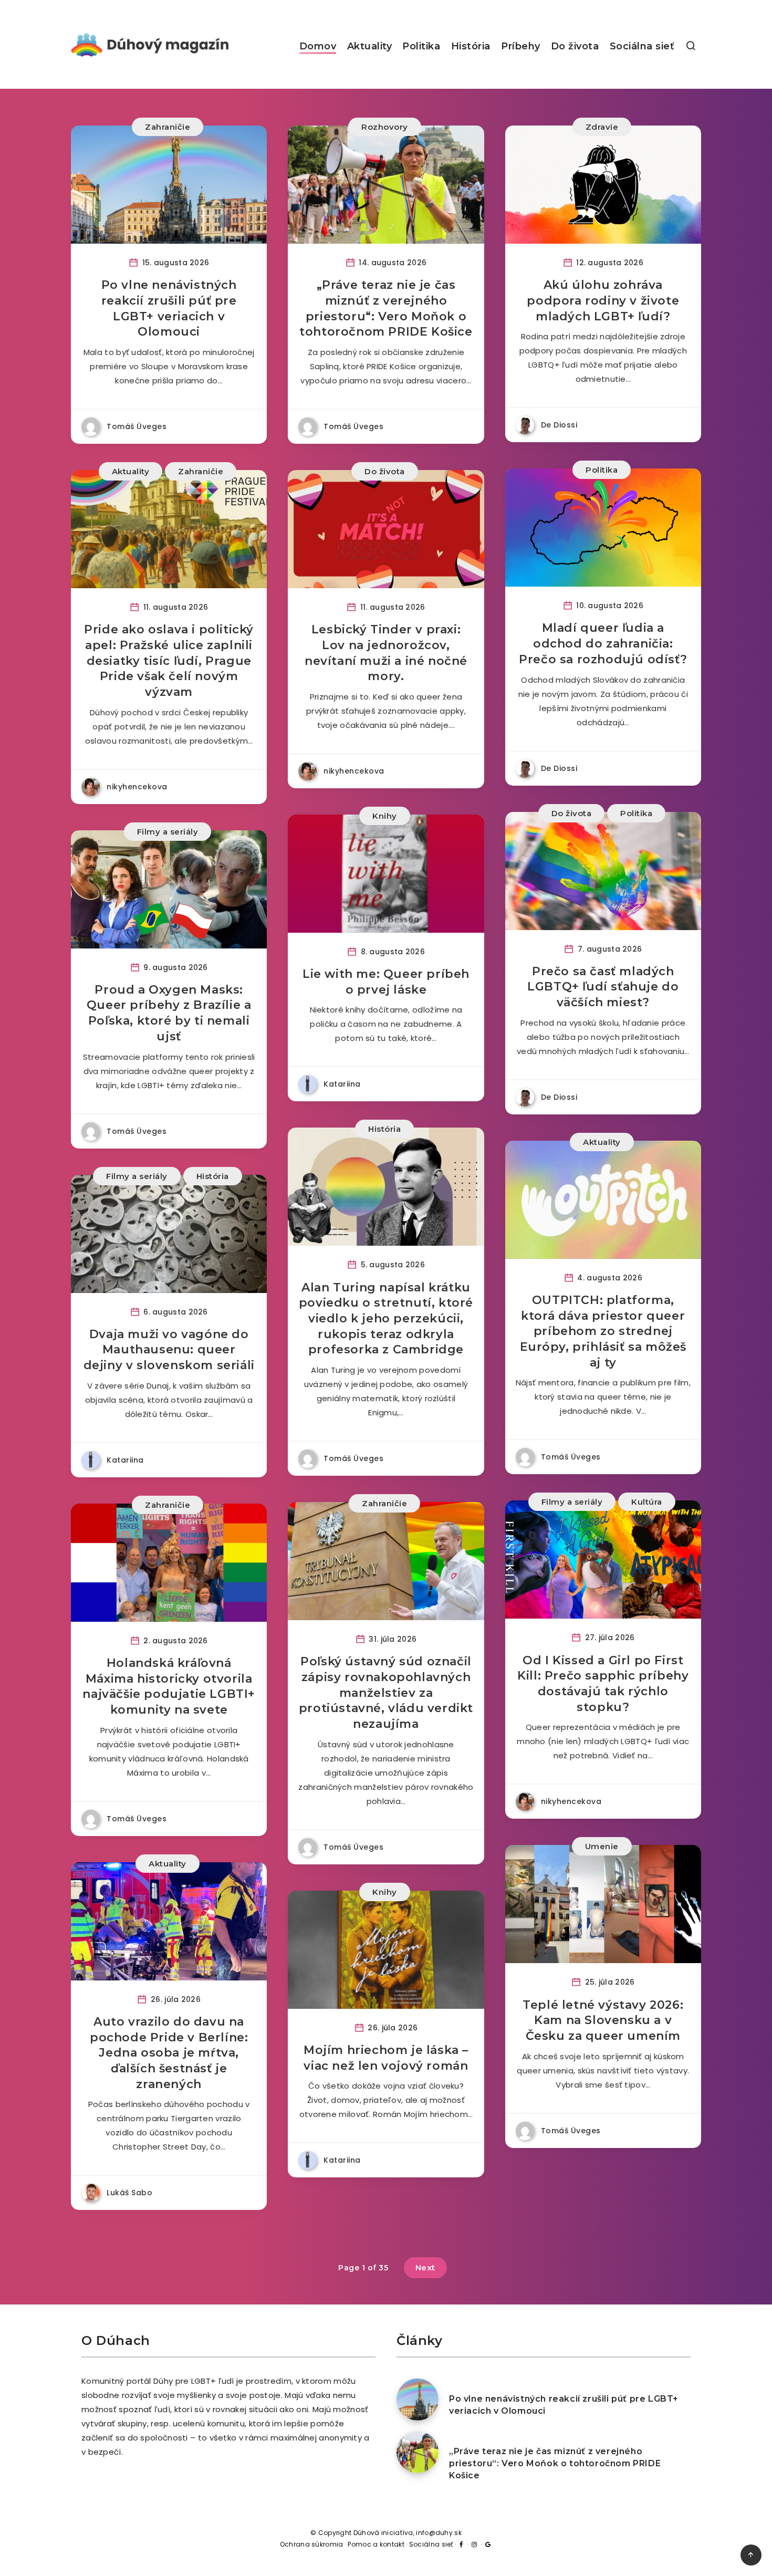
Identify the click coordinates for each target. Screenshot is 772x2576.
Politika (421, 46)
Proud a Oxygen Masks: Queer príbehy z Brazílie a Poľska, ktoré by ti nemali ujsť (169, 1013)
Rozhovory (385, 127)
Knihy (385, 816)
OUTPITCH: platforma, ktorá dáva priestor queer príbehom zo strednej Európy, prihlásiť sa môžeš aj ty (603, 1331)
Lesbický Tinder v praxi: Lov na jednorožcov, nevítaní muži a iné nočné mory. (386, 653)
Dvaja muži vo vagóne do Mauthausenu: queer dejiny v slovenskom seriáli (169, 1350)
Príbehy (521, 46)
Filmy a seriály (168, 832)
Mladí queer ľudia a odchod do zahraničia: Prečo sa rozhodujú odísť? (603, 643)
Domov (318, 46)
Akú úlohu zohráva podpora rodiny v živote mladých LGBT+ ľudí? (603, 300)
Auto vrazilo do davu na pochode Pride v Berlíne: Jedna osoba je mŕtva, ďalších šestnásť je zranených (169, 2053)
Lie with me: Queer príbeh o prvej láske (386, 982)
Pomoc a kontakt (376, 2544)
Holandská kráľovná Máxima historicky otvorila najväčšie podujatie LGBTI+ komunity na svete (169, 1686)
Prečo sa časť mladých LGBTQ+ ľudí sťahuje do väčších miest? (603, 987)
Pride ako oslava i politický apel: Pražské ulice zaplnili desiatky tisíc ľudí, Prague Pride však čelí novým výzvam (169, 661)
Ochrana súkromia (312, 2544)
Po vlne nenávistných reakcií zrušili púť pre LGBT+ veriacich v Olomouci (169, 308)
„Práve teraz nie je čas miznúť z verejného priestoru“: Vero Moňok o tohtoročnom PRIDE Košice (386, 308)
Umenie (602, 1846)
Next (425, 2267)
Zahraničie (168, 127)
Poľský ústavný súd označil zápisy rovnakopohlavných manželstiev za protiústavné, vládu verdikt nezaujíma (386, 1693)
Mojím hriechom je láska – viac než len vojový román (386, 2058)
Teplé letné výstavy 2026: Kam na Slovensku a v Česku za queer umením (603, 2020)
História (471, 46)
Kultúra (647, 1502)
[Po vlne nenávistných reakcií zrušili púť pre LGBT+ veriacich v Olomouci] (418, 2400)
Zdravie (602, 127)
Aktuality (370, 46)
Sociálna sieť (642, 46)
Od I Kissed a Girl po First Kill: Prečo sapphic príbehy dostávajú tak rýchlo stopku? (603, 1684)
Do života (575, 46)
